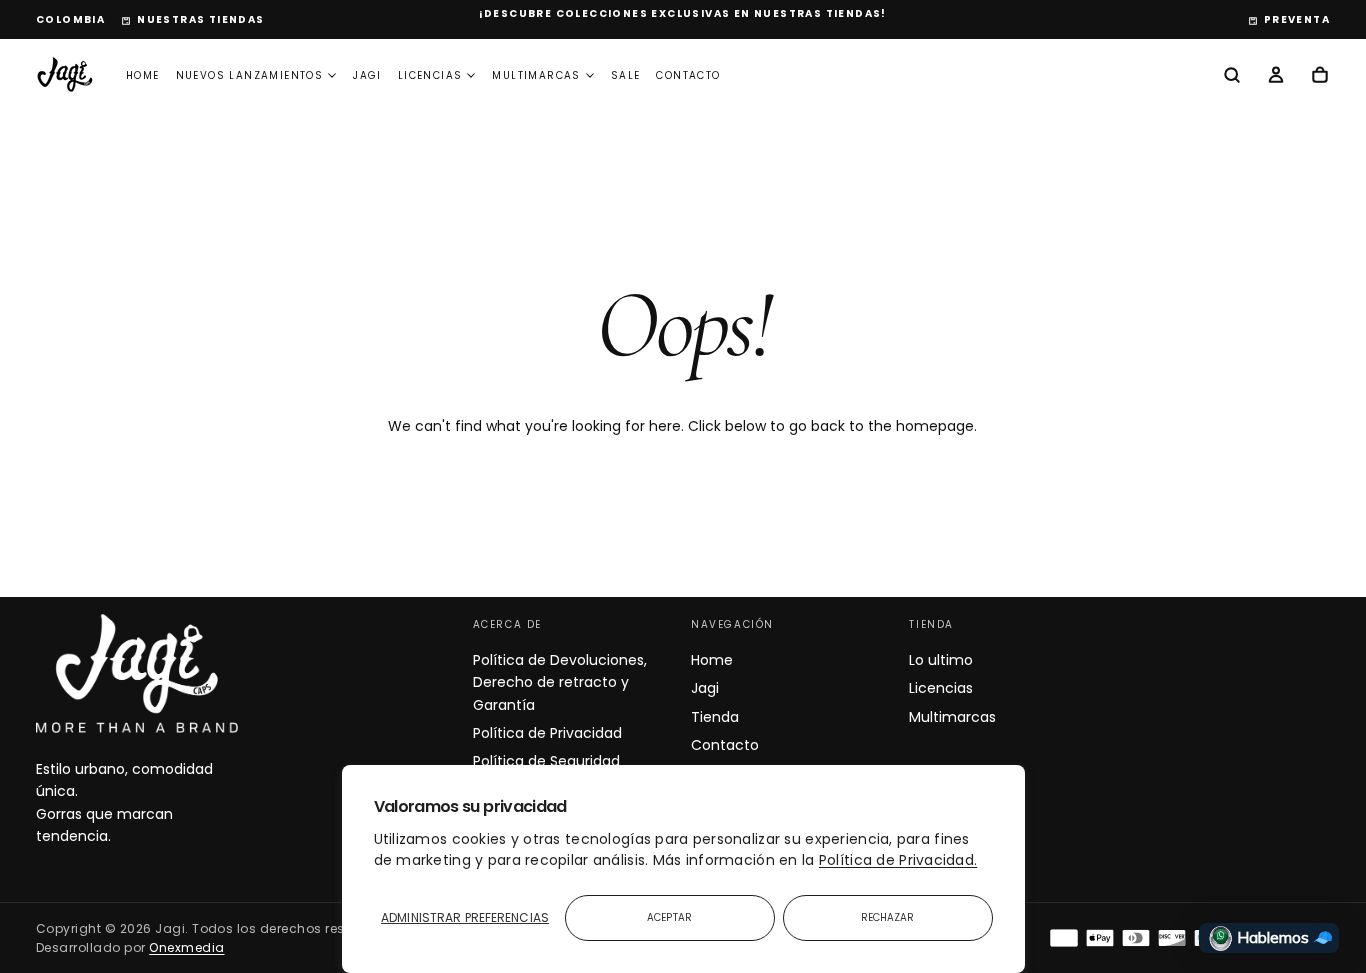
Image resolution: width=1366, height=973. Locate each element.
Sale (626, 75)
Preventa (1297, 19)
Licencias (430, 75)
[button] (70, 20)
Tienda (715, 717)
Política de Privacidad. (898, 860)
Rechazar (888, 917)
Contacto (688, 75)
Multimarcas (536, 75)
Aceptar (669, 917)
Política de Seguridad (546, 761)
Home (143, 75)
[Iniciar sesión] (1276, 77)
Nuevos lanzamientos (250, 75)
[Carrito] (1320, 77)
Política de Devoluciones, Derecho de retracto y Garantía (560, 682)
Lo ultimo (941, 660)
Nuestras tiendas (200, 19)
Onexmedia (186, 947)
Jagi (367, 75)
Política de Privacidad (547, 733)
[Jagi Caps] (137, 673)
